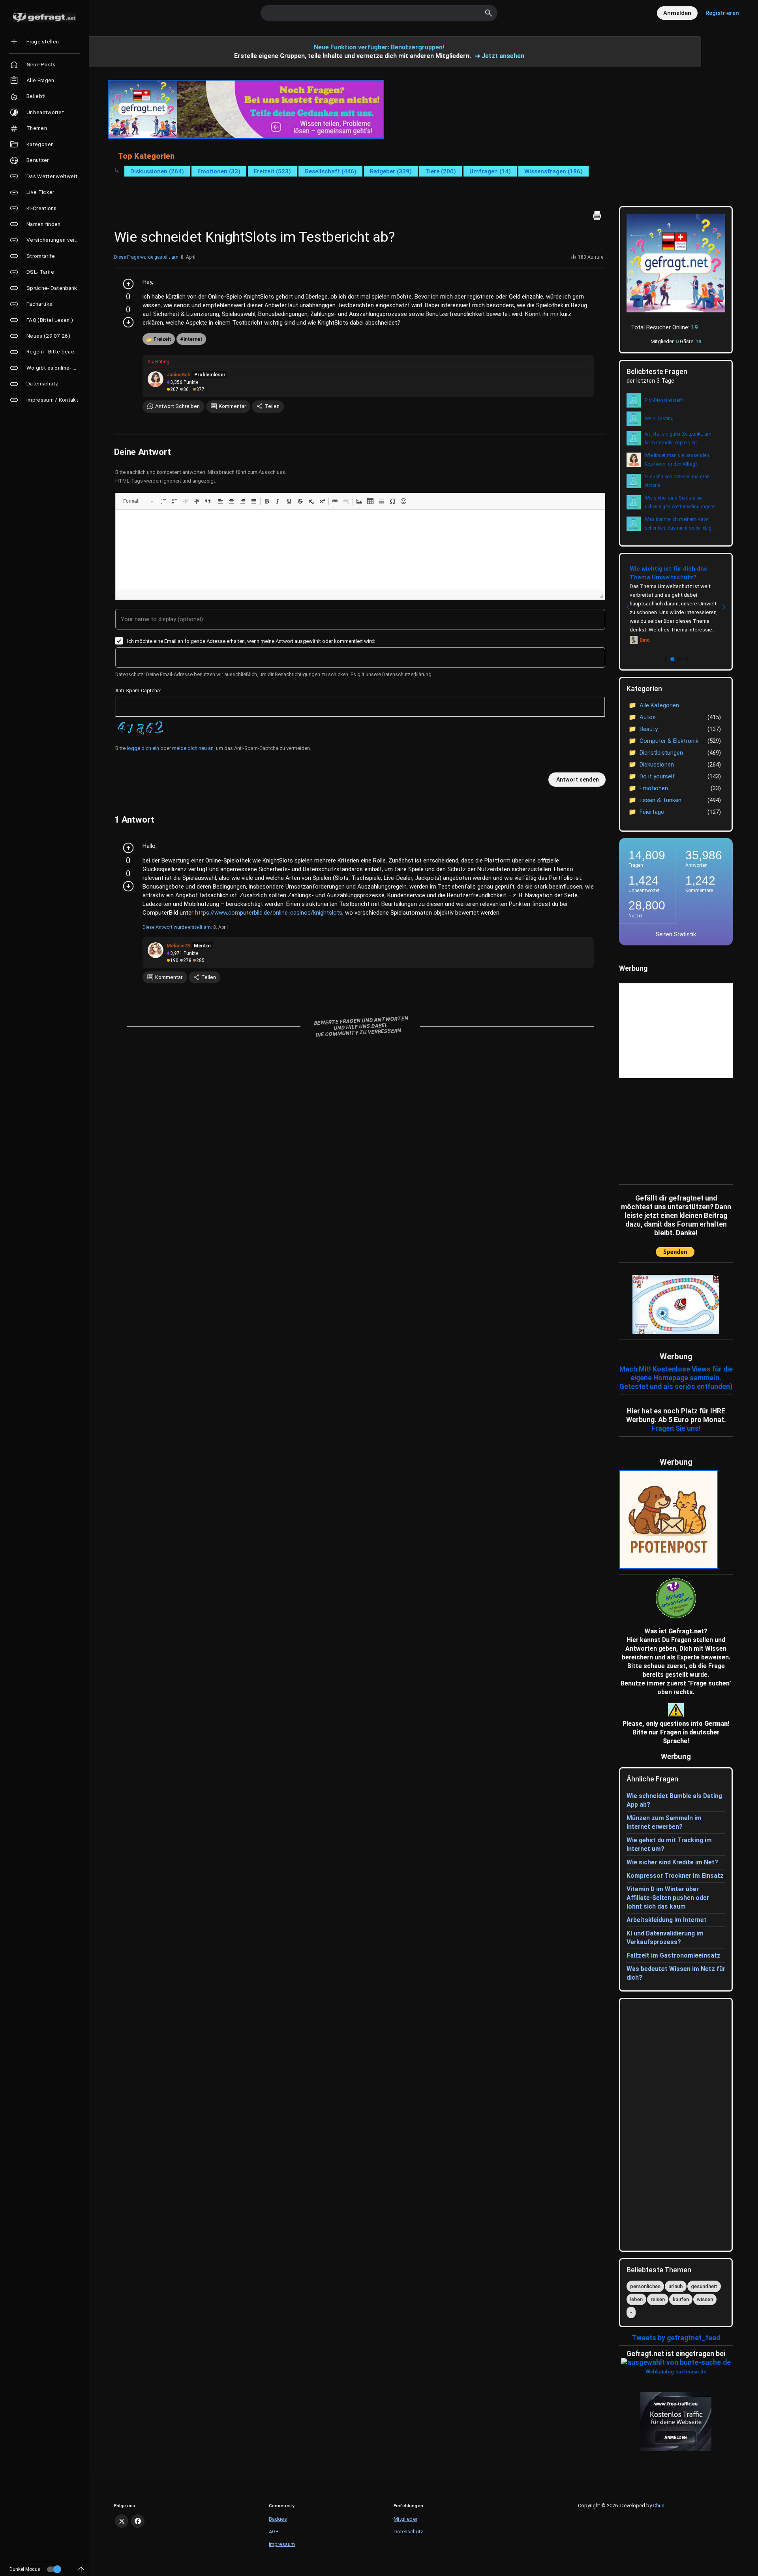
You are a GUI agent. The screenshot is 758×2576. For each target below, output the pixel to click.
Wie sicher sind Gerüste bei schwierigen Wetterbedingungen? (680, 502)
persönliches (645, 2286)
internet (193, 339)
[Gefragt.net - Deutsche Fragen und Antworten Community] (44, 17)
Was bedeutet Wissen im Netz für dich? (676, 1973)
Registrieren (722, 13)
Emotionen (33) (219, 171)
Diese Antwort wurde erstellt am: (177, 927)
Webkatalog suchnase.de (676, 2372)
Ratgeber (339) (391, 171)
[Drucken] (597, 216)
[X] (122, 2521)
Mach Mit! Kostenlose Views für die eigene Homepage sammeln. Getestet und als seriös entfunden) (676, 1378)
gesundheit (704, 2286)
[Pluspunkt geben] (128, 284)
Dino (645, 640)
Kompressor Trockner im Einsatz (675, 1876)
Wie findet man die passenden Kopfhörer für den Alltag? (677, 460)
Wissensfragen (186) (553, 171)
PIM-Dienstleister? (664, 400)
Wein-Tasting (659, 419)
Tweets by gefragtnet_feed (676, 2338)
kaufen (681, 2299)
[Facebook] (138, 2521)
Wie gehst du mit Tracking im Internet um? (669, 1844)
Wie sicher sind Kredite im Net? (672, 1862)
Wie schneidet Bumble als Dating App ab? (674, 1800)
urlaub (676, 2286)
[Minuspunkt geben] (128, 322)
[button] (138, 501)
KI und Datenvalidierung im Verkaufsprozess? (665, 1938)
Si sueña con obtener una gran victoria (677, 481)
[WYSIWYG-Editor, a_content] (360, 549)
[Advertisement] (668, 1129)
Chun (659, 2506)
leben (636, 2299)
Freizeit (162, 339)
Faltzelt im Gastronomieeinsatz (674, 1955)
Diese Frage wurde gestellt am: (147, 257)
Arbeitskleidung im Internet (667, 1920)
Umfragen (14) (490, 171)
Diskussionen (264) (157, 171)
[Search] (489, 13)
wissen (705, 2299)
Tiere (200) (441, 171)
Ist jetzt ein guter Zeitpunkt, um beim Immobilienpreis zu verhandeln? (678, 439)
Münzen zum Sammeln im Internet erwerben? (664, 1822)
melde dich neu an (193, 748)
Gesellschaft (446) (330, 171)
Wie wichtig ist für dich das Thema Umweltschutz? (668, 573)
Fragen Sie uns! (676, 1428)
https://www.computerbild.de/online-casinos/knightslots (269, 913)
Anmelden (677, 13)
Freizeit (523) (272, 171)
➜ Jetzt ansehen (500, 56)
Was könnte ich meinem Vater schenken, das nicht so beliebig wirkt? (678, 524)
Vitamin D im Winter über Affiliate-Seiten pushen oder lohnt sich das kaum (668, 1898)
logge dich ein (143, 748)
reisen (658, 2299)
